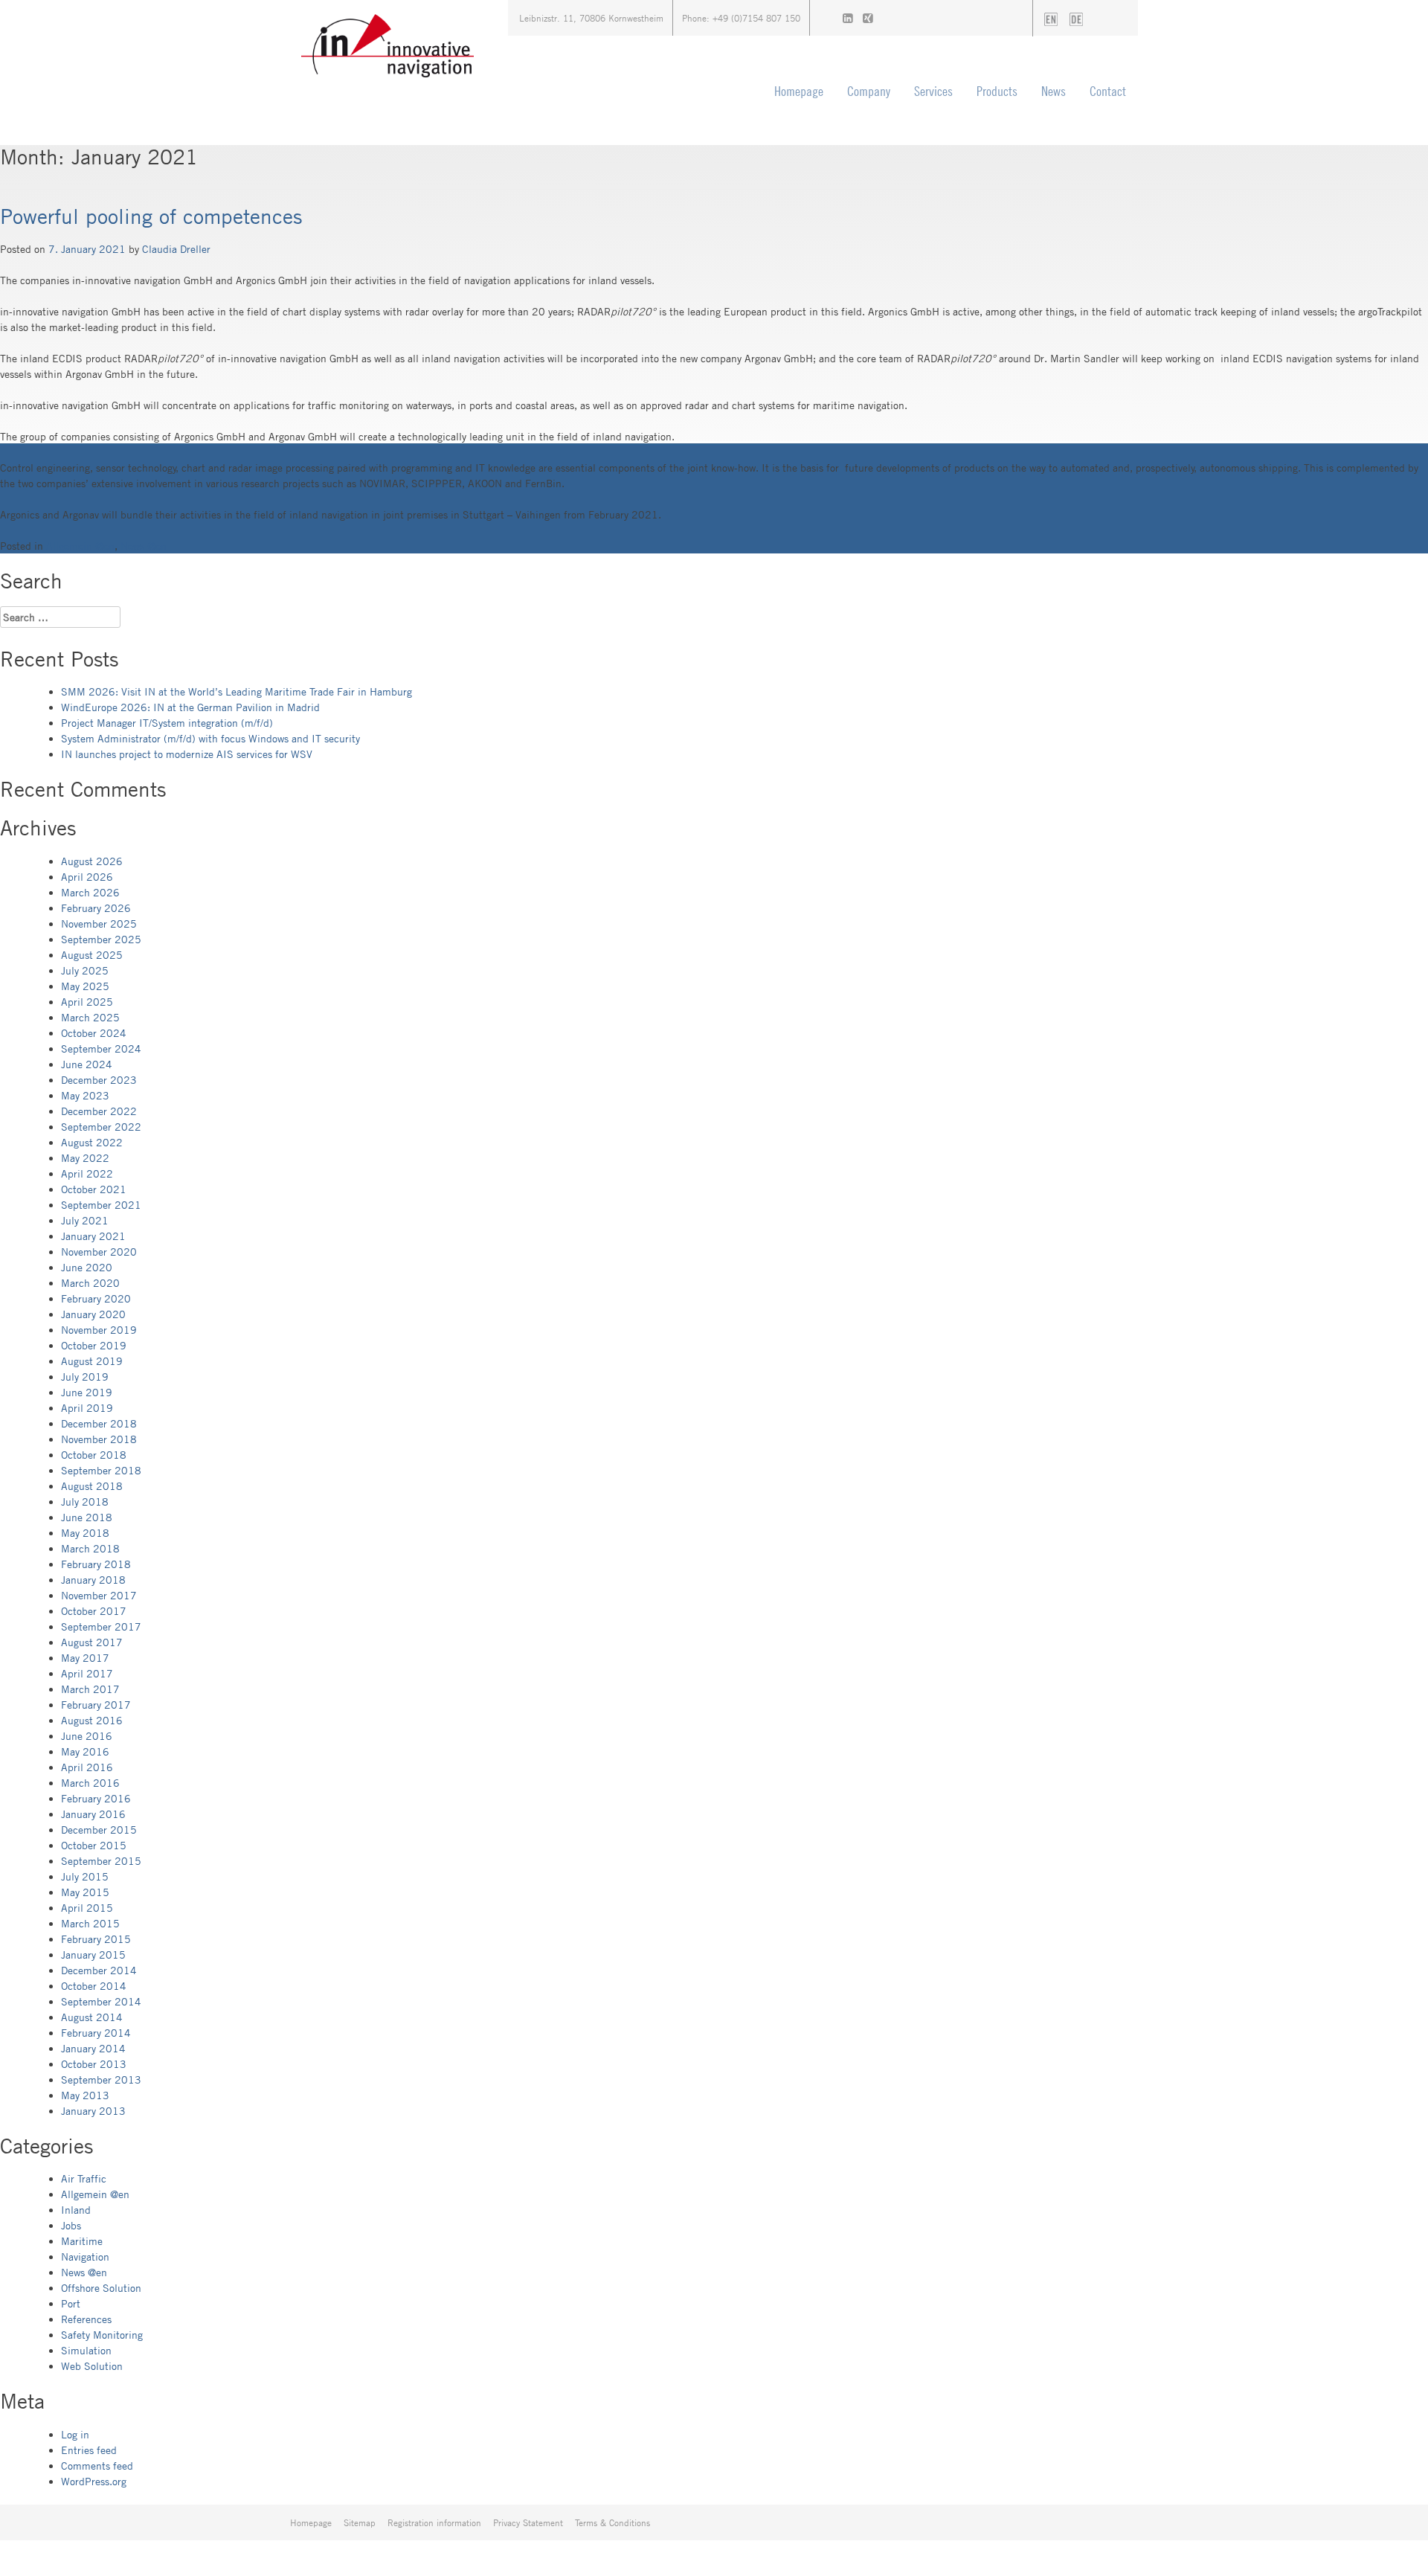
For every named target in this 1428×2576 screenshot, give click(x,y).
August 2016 (92, 1720)
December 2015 (99, 1830)
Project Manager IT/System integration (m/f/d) (167, 723)
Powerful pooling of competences (151, 216)
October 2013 (94, 2064)
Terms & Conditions (612, 2522)
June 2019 (87, 1392)
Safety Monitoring (102, 2335)
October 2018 (94, 1455)
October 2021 (94, 1189)
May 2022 (85, 1158)
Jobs (71, 2225)
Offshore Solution (101, 2288)
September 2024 (101, 1048)
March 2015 (90, 1923)
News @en (144, 546)
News (1054, 91)
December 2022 (99, 1111)
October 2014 (94, 1986)
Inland (76, 2210)
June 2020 (87, 1267)
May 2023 (85, 1095)
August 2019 (92, 1361)
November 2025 (99, 924)
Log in (75, 2434)
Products (997, 91)
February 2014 (96, 2033)
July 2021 (85, 1220)
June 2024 (87, 1064)
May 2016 (85, 1751)
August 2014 (92, 2017)
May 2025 (85, 986)
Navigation (85, 2257)
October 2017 (94, 1611)
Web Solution (92, 2366)
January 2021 (93, 1236)
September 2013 (101, 2079)
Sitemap (360, 2522)
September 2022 (101, 1127)
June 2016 (87, 1736)
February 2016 (96, 1798)
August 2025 (92, 955)
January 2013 (93, 2111)
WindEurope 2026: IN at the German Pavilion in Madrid (190, 707)
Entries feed (89, 2450)
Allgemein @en (80, 546)
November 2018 (99, 1439)
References (86, 2319)
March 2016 (90, 1783)
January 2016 (93, 1814)
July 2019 (85, 1377)
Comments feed (97, 2466)
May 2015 (85, 1892)
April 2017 (87, 1673)
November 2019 (99, 1330)
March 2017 (90, 1689)
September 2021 (101, 1205)
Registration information (434, 2522)
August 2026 (92, 861)
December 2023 (99, 1080)
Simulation (86, 2350)
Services (933, 91)
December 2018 (99, 1423)
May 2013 (85, 2095)
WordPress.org (94, 2481)
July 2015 (85, 1876)
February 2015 (96, 1939)
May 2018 (85, 1533)
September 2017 (101, 1626)
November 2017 (99, 1595)
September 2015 (101, 1861)
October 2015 (94, 1845)
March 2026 (90, 892)
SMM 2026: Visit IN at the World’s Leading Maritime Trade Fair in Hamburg (237, 691)
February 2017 (96, 1705)
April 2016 (87, 1767)
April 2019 (87, 1408)
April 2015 (87, 1908)
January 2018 (93, 1580)
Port (71, 2303)
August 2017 (92, 1642)
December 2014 (99, 1970)
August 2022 (92, 1142)
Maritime (82, 2241)
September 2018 (101, 1470)
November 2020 (99, 1252)
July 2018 (85, 1501)
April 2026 (87, 877)
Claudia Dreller (176, 249)
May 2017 (85, 1658)
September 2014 (101, 2001)
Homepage (799, 91)
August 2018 (92, 1486)
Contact (1108, 91)
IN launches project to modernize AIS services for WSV (187, 754)
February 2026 (96, 908)
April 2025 (87, 1002)
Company (869, 91)
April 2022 (87, 1173)
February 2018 (96, 1564)
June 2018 (87, 1517)
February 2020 (96, 1298)
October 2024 (94, 1033)
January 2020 (93, 1314)
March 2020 (90, 1283)
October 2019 (94, 1345)
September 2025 (101, 939)
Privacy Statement (528, 2522)
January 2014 (93, 2048)
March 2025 (90, 1017)
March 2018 (90, 1548)
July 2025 (85, 970)
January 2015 (93, 1955)
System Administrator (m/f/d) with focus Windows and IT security (210, 738)
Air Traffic (84, 2178)
